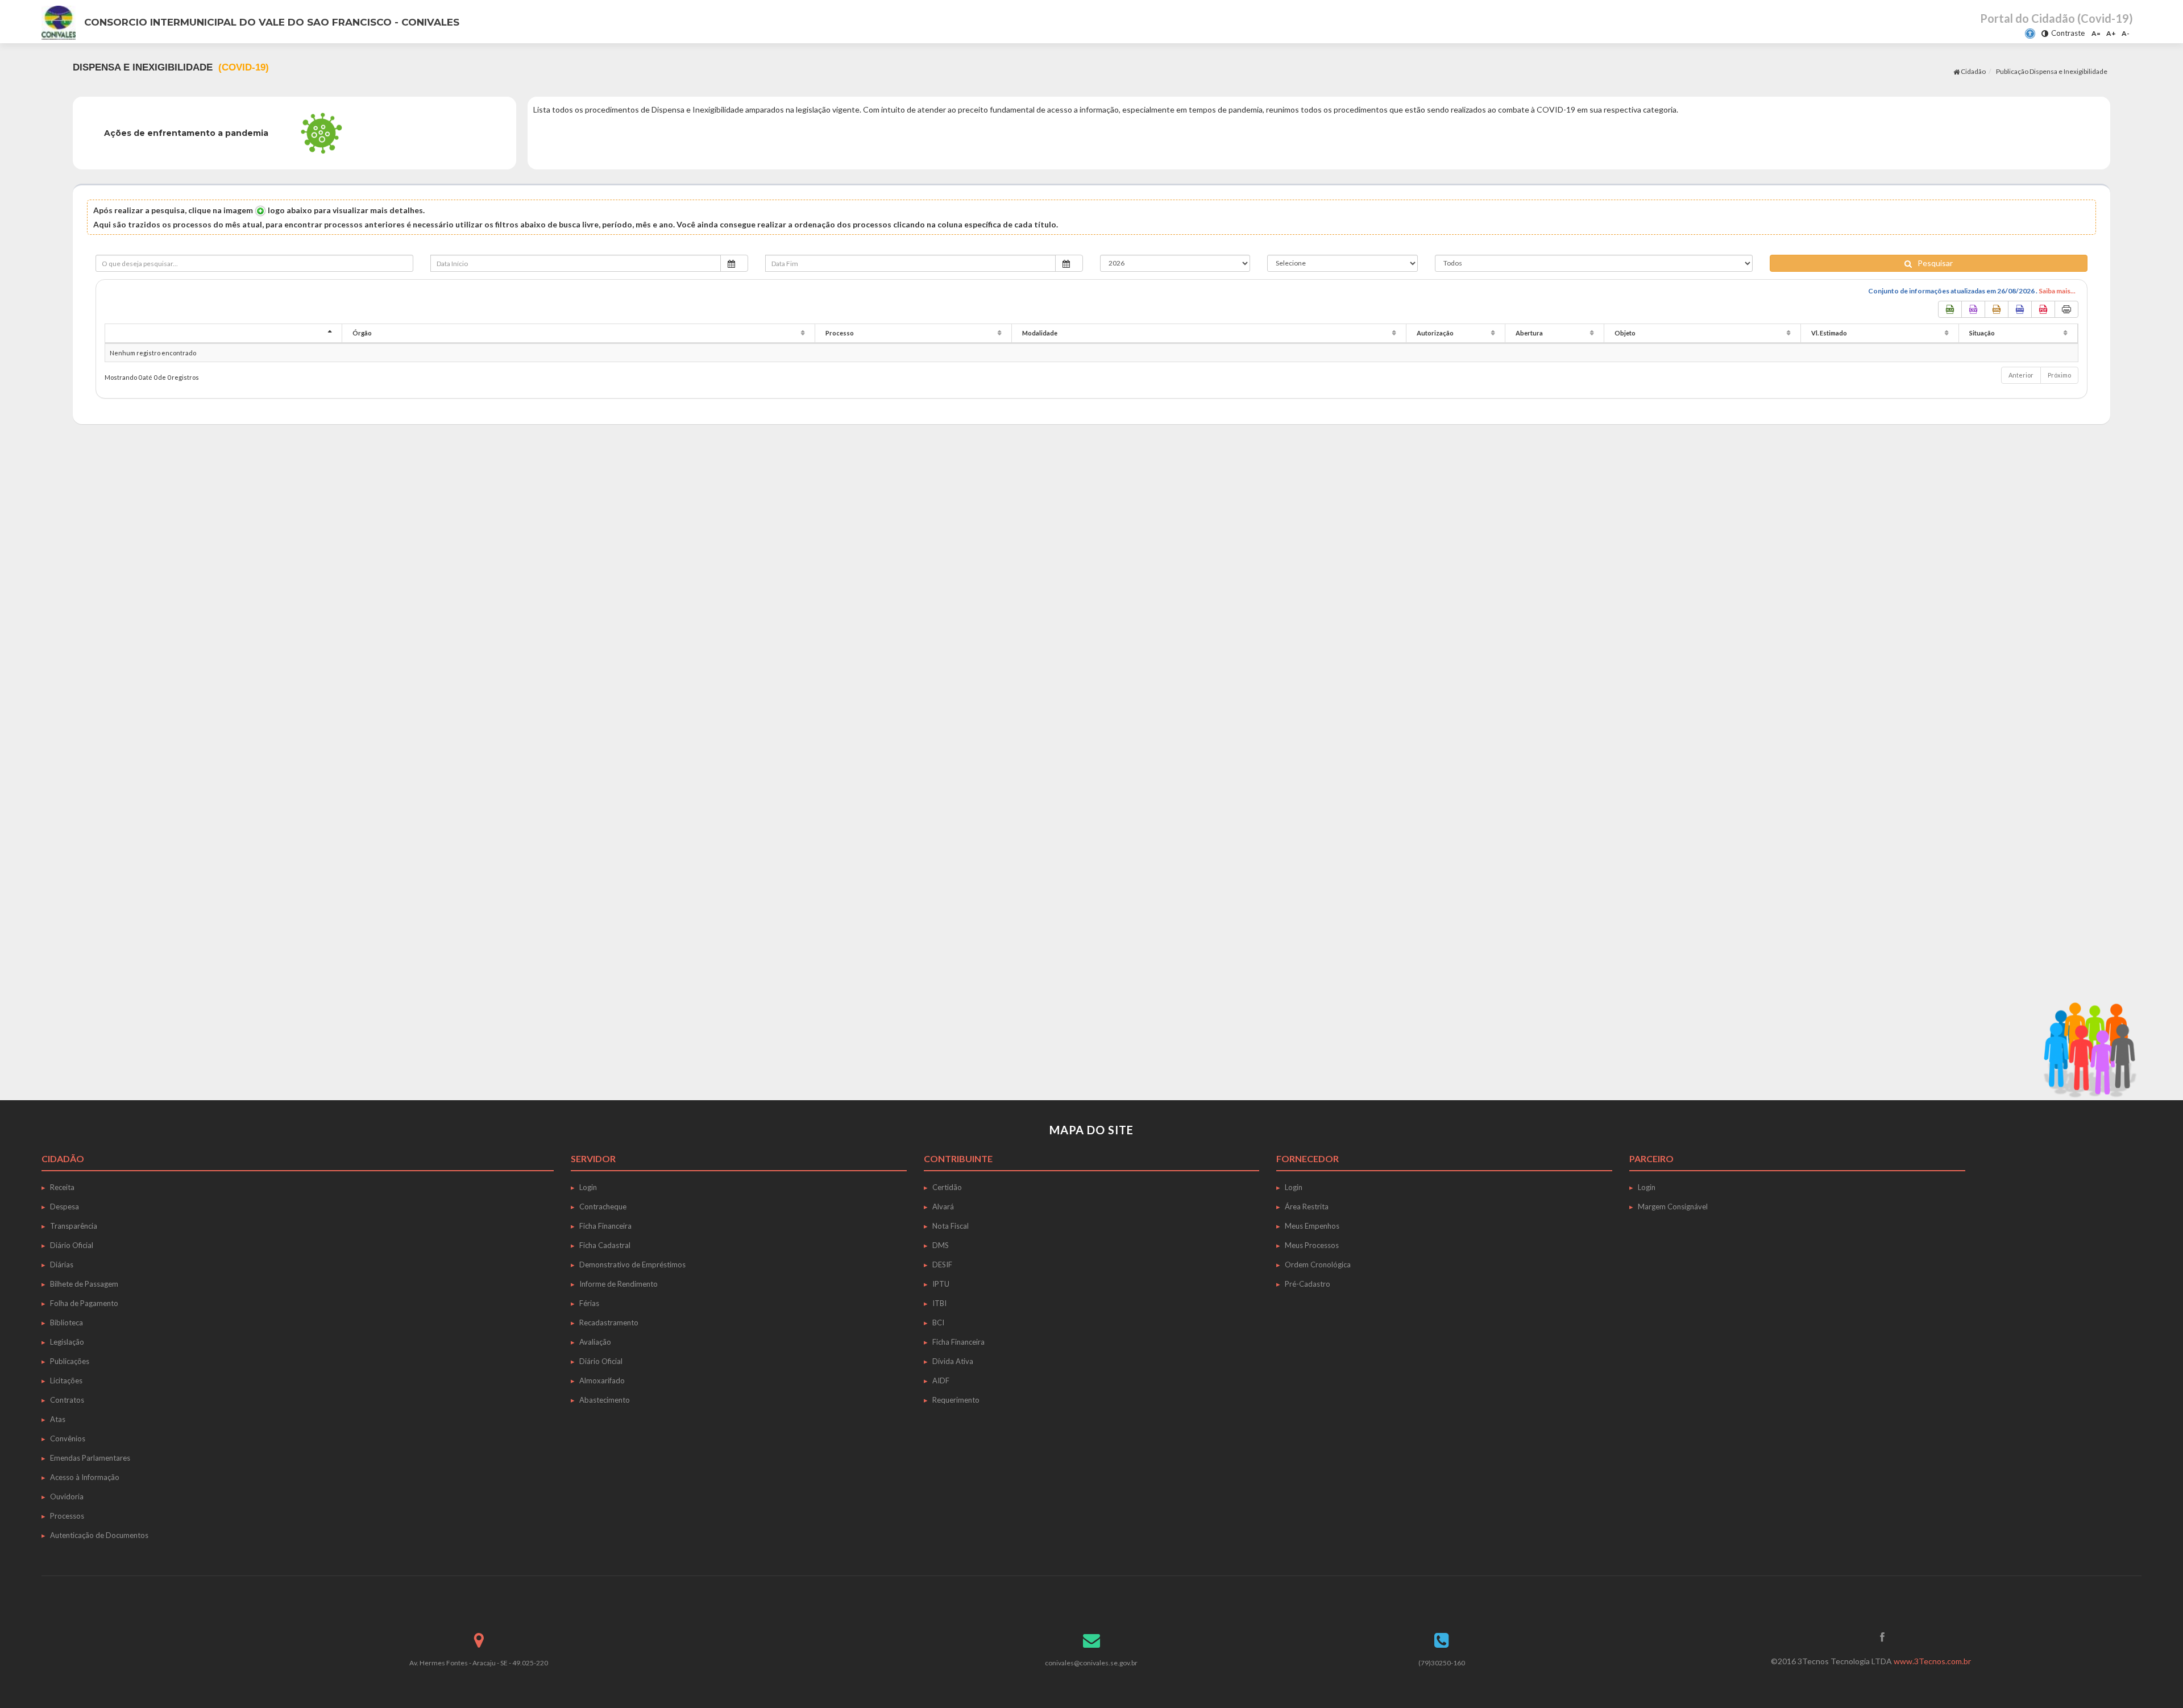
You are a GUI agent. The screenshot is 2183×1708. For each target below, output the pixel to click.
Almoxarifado (602, 1381)
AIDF (941, 1381)
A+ (2111, 33)
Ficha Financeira (605, 1226)
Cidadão (1973, 71)
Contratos (67, 1400)
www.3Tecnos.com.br (1932, 1661)
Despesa (65, 1207)
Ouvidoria (67, 1496)
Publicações (70, 1361)
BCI (938, 1323)
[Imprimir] (2066, 309)
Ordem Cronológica (1318, 1265)
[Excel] (1950, 309)
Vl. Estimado (1829, 333)
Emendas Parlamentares (90, 1458)
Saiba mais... (2057, 291)
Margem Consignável (1673, 1207)
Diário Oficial (72, 1245)
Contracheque (603, 1207)
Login (588, 1187)
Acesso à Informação (85, 1477)
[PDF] (2043, 309)
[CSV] (1973, 309)
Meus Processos (1312, 1245)
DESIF (942, 1265)
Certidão (947, 1187)
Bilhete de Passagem (84, 1284)
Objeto (1625, 333)
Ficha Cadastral (605, 1245)
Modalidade (1040, 333)
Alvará (943, 1207)
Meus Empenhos (1312, 1226)
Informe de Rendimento (619, 1284)
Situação (1982, 333)
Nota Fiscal (951, 1226)
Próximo (2059, 375)
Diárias (62, 1265)
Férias (589, 1303)
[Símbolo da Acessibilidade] (2030, 34)
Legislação (67, 1342)
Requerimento (956, 1400)
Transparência (74, 1226)
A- (2126, 33)
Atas (58, 1419)
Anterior (2021, 375)
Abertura (1529, 333)
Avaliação (595, 1342)
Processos (67, 1516)
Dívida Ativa (953, 1361)
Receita (62, 1187)
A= (2096, 33)
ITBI (939, 1303)
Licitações (66, 1381)
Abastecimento (605, 1400)
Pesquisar (1935, 263)
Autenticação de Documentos (99, 1535)
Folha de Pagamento (84, 1303)
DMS (941, 1245)
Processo (840, 333)
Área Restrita (1307, 1207)
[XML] (1997, 309)
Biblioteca (67, 1323)
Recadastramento (609, 1323)
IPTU (941, 1284)
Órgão (362, 333)
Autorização (1435, 333)
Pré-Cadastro (1308, 1284)
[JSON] (2020, 309)
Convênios (68, 1438)
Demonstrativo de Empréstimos (632, 1265)
